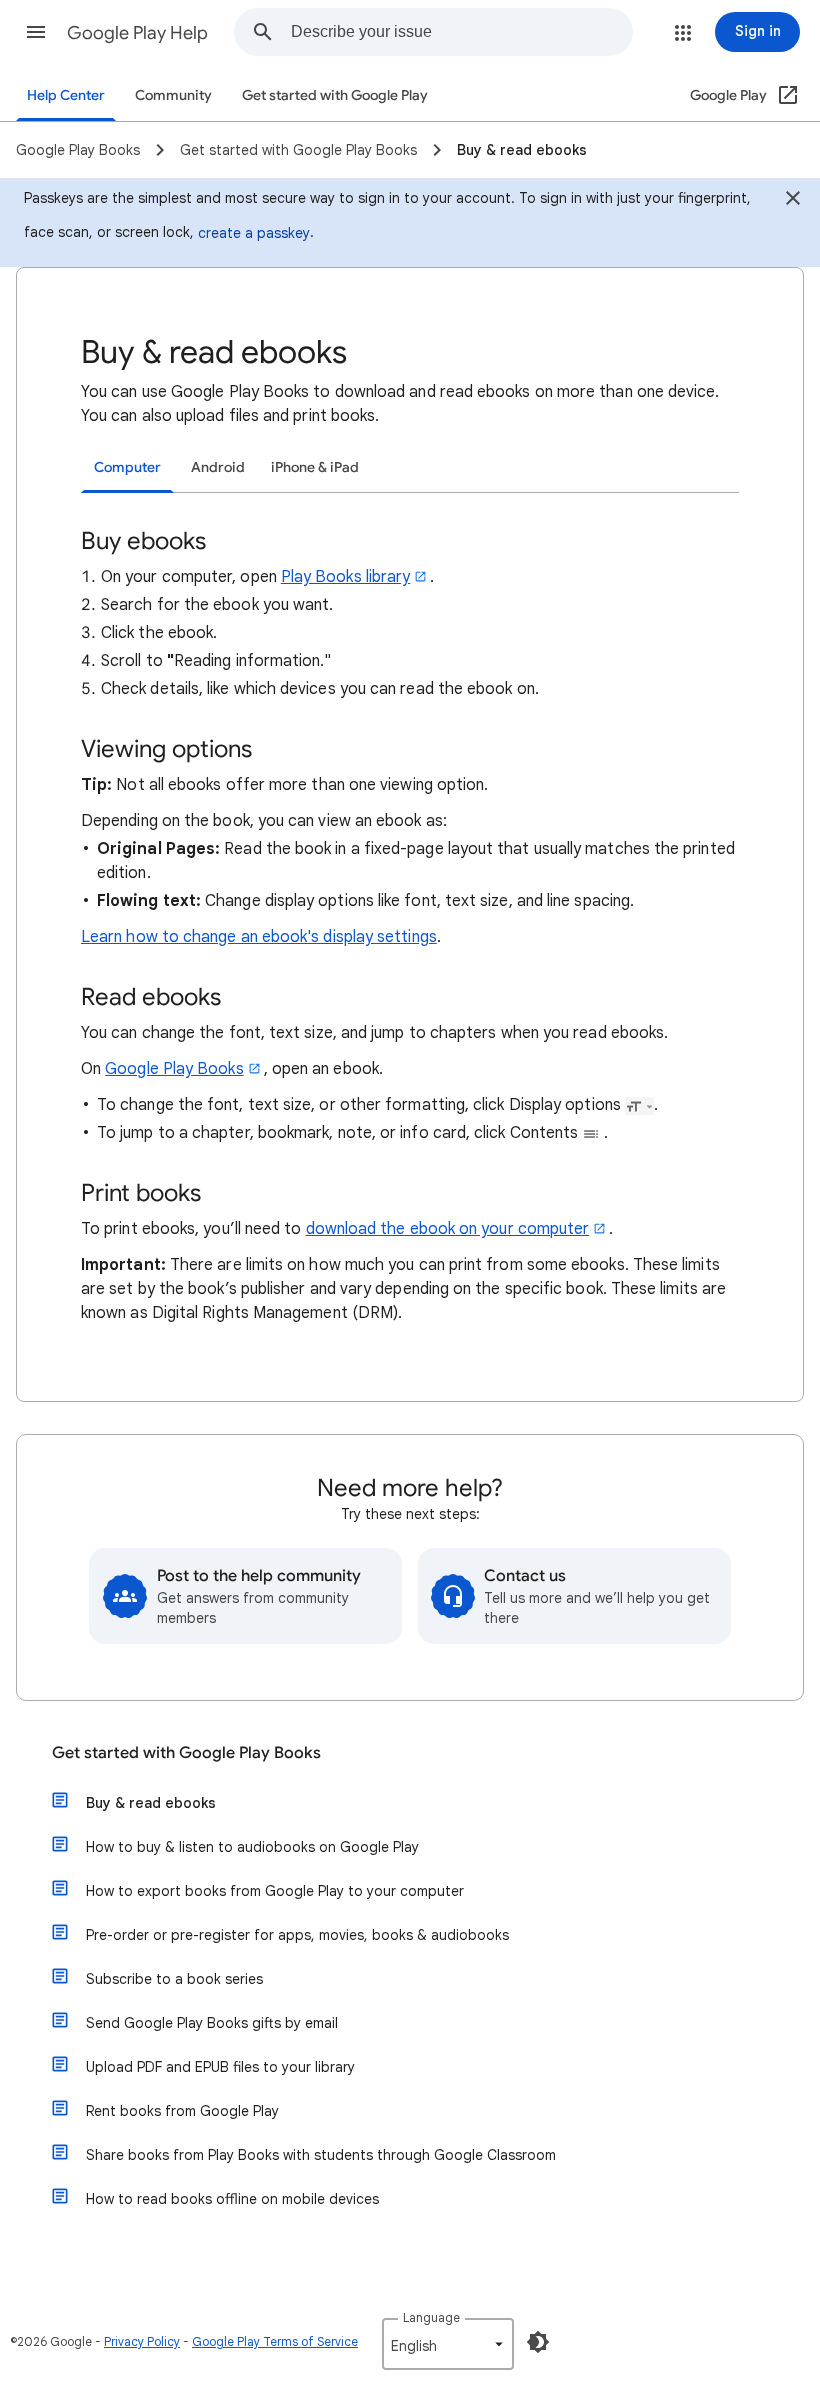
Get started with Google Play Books (186, 1753)
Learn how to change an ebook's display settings (259, 937)
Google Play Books (174, 1069)
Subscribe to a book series (174, 1979)
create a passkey (254, 233)
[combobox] (461, 32)
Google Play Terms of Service (275, 2341)
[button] (36, 32)
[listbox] (448, 2344)
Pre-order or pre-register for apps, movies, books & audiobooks (297, 1935)
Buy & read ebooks (151, 1803)
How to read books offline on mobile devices (232, 2199)
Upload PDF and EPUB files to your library (220, 2067)
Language (431, 2317)
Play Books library (345, 577)
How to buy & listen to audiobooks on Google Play (252, 1847)
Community (173, 95)
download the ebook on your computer (448, 1229)
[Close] (793, 201)
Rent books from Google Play (182, 2111)
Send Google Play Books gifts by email (212, 2023)
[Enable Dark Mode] (538, 2342)
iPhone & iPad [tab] (315, 467)
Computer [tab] (127, 467)
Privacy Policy (142, 2341)
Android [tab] (218, 467)
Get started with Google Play (335, 95)
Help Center (66, 95)
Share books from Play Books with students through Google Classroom (321, 2155)
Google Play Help (137, 33)
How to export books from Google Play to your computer (275, 1891)
